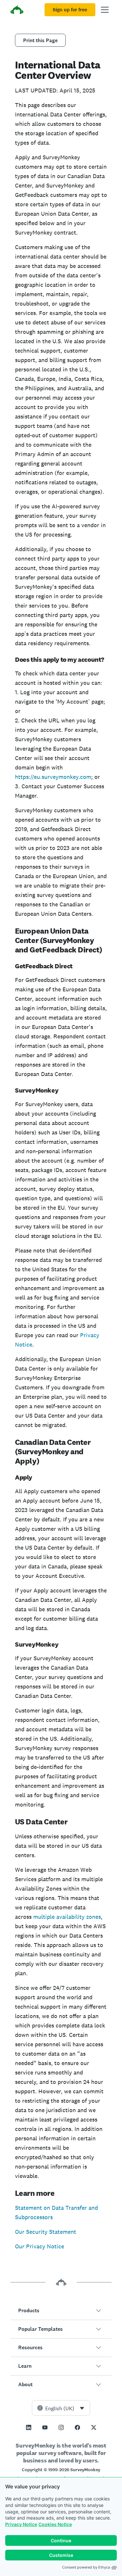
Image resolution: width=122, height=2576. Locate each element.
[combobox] (61, 2408)
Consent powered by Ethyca (86, 2567)
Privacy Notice (21, 2524)
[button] (61, 2311)
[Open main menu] (105, 10)
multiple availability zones (67, 1917)
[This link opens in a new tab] (29, 2427)
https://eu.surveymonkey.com (53, 777)
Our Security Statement (46, 2232)
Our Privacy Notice (40, 2246)
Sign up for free (70, 10)
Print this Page (40, 40)
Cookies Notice (55, 2524)
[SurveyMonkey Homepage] (17, 11)
